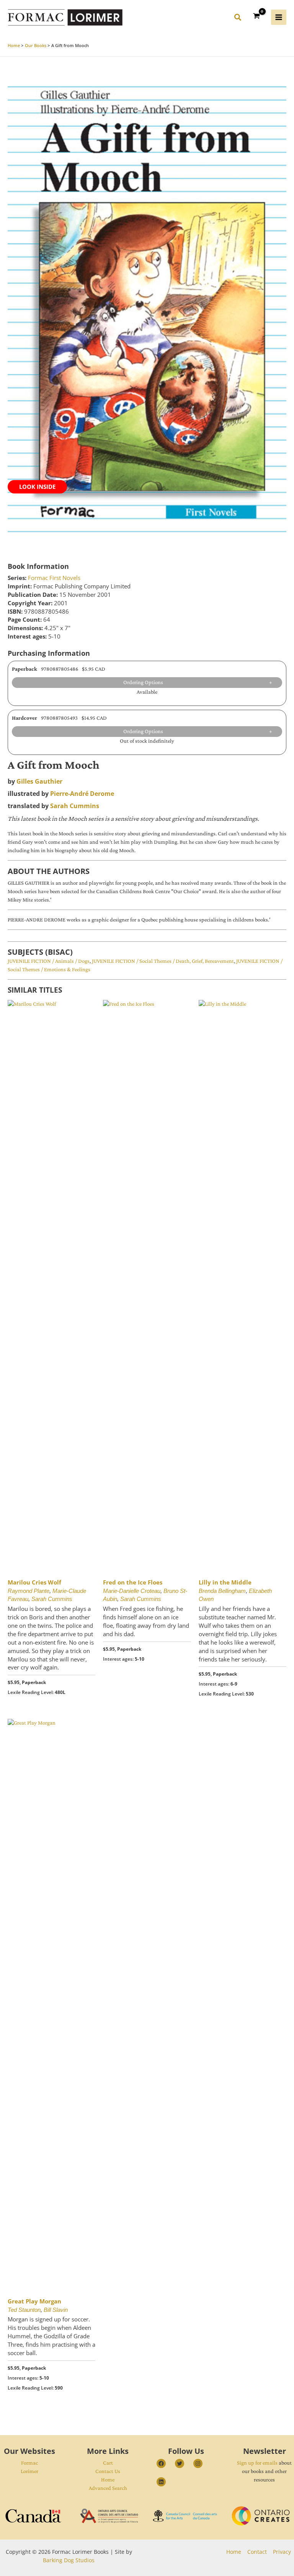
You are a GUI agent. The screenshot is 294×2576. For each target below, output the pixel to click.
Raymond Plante (29, 1591)
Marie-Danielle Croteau (132, 1591)
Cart (108, 2463)
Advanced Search (108, 2488)
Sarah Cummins (75, 806)
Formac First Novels (54, 578)
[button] (238, 18)
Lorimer (29, 2471)
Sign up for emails (257, 2463)
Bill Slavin (56, 2310)
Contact (257, 2552)
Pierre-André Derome (82, 794)
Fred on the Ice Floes (133, 1582)
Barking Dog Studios (69, 2560)
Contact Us (108, 2471)
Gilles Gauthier (39, 781)
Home (108, 2480)
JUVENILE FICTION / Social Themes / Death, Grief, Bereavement (163, 961)
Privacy (282, 2552)
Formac (29, 2463)
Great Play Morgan (34, 2301)
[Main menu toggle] (279, 17)
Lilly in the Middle (225, 1582)
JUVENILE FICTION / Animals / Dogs (49, 961)
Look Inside (37, 487)
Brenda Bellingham (222, 1591)
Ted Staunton (24, 2310)
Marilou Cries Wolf (34, 1582)
